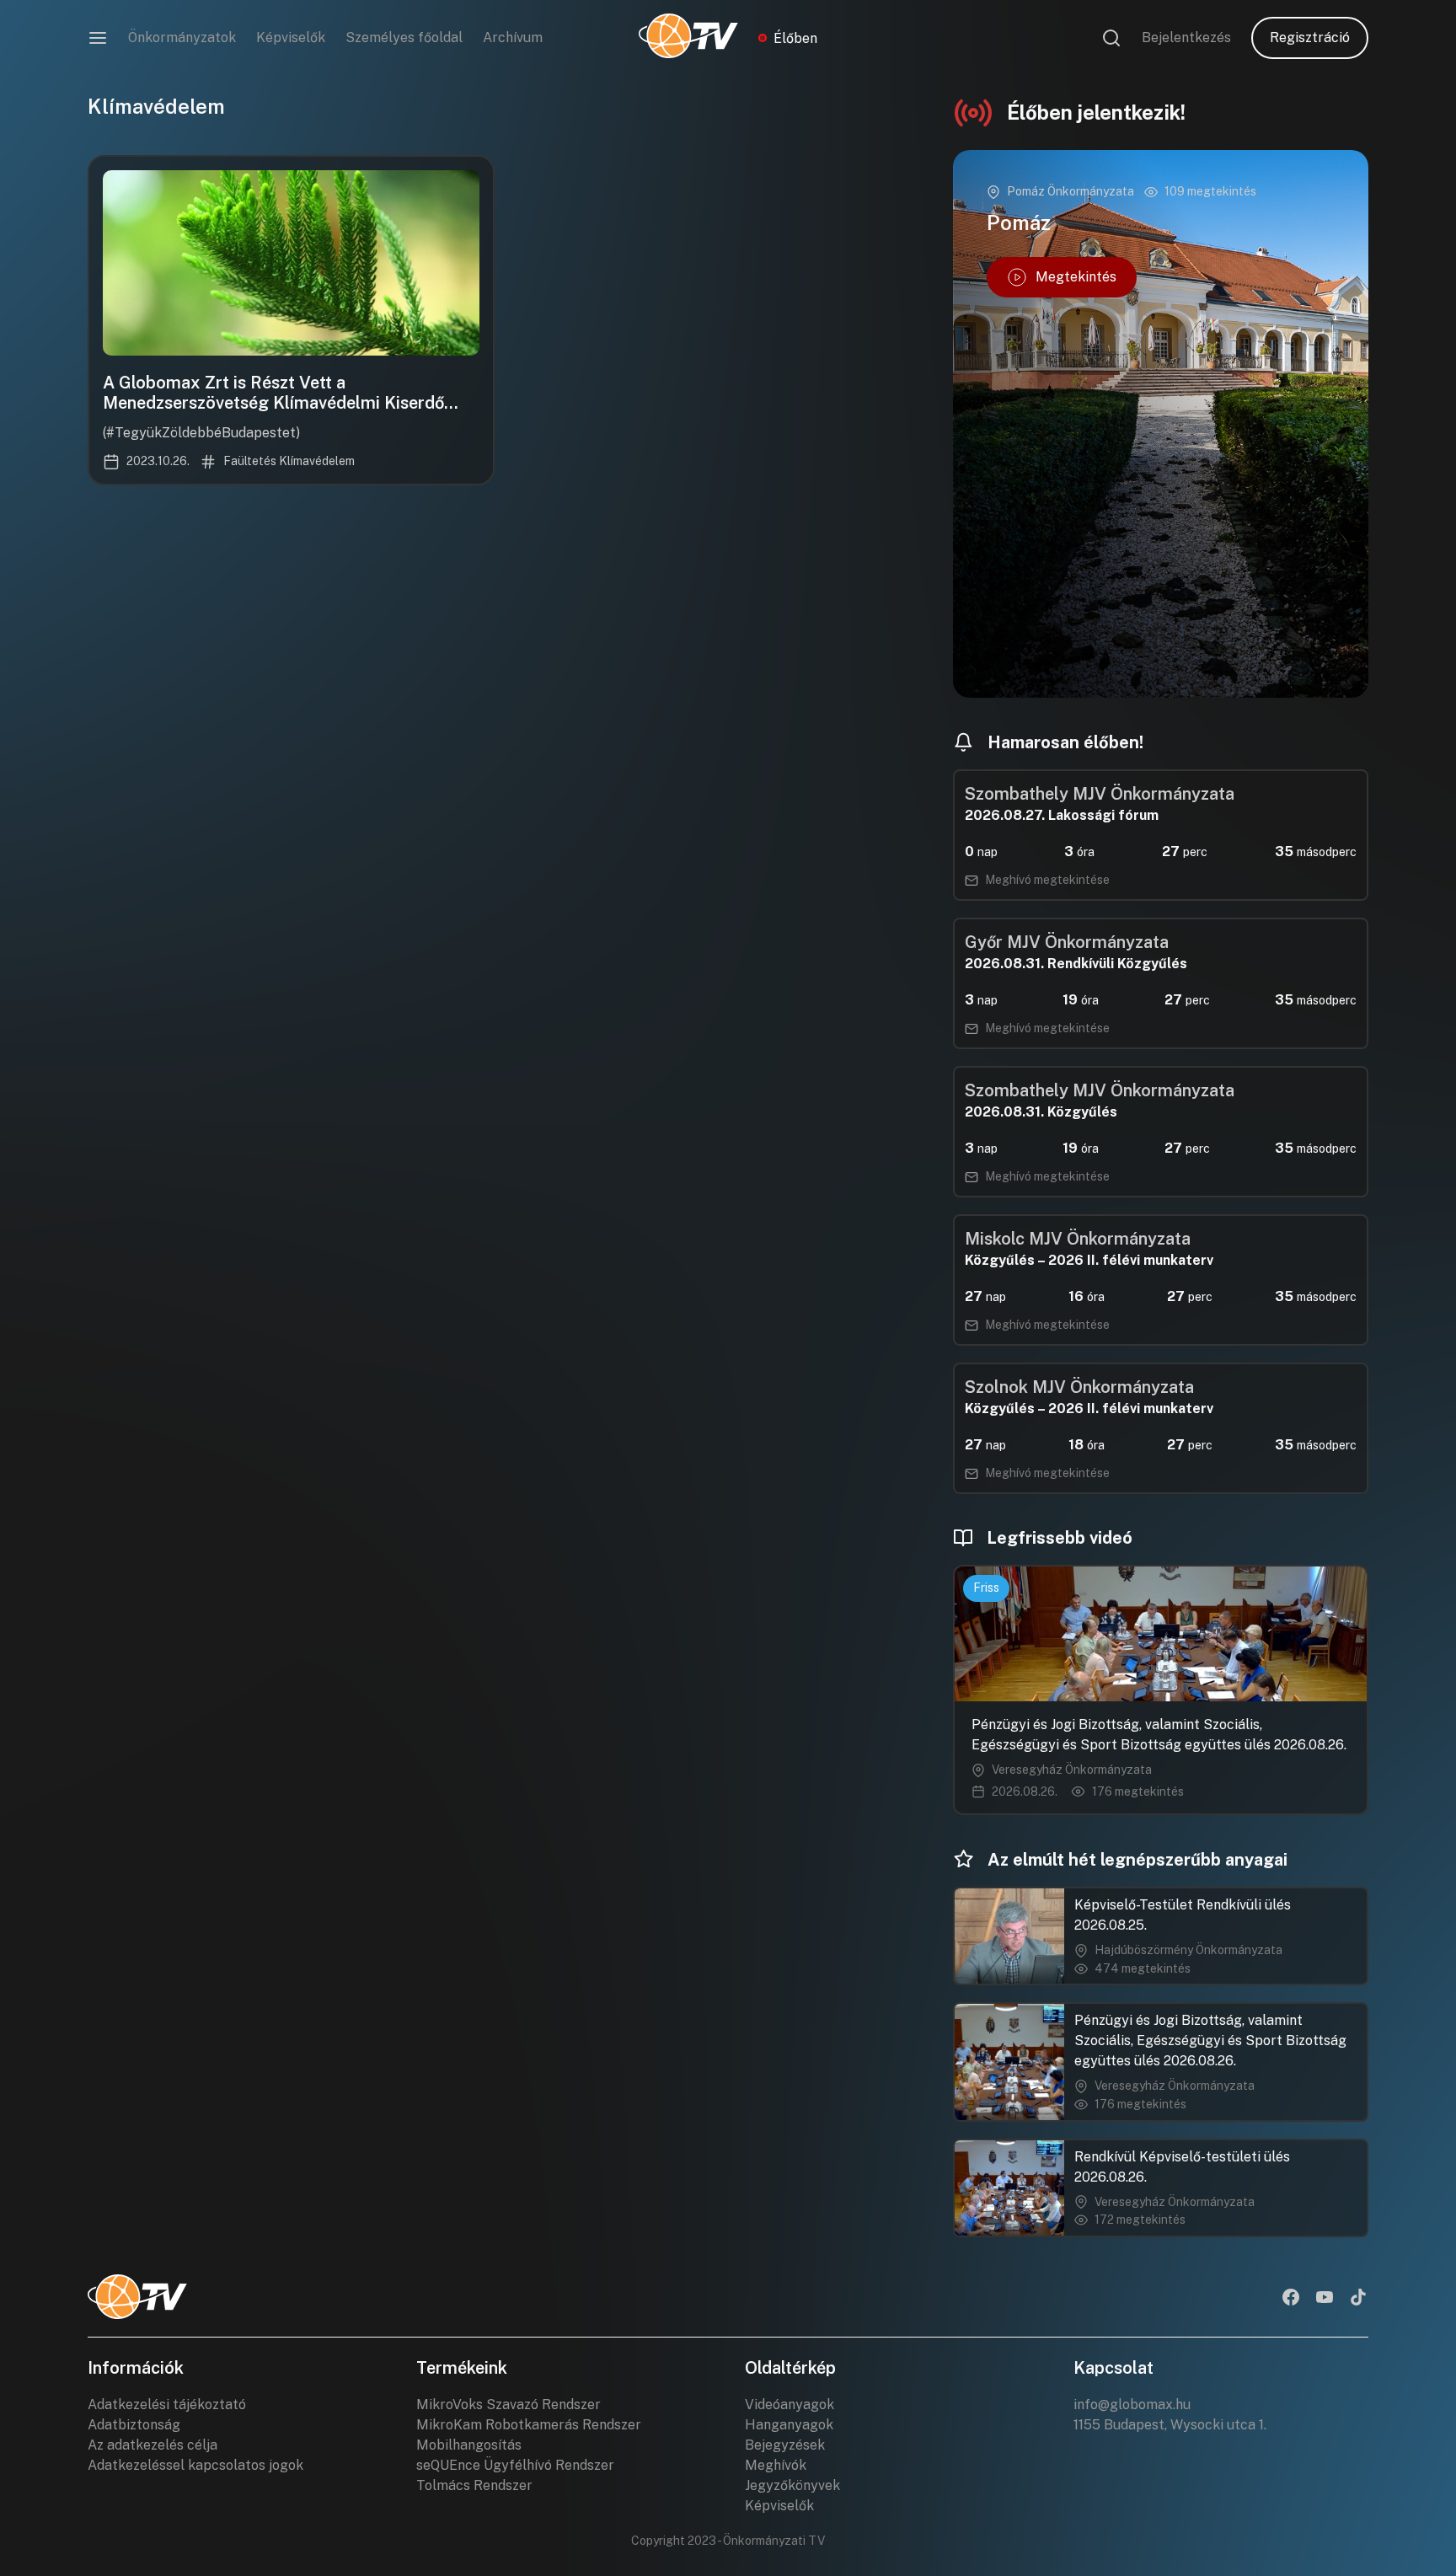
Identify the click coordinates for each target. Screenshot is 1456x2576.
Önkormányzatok (182, 37)
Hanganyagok (789, 2425)
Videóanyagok (790, 2405)
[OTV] (688, 38)
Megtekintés (1076, 277)
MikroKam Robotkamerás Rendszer (529, 2425)
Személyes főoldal (404, 37)
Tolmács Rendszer (474, 2485)
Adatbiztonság (134, 2425)
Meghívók (776, 2465)
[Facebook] (1291, 2299)
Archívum (513, 37)
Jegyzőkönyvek (792, 2485)
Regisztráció (1310, 37)
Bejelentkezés (1186, 37)
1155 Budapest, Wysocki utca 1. (1170, 2425)
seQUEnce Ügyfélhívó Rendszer (515, 2465)
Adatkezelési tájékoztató (167, 2405)
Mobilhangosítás (469, 2445)
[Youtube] (1325, 2299)
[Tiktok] (1358, 2299)
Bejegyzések (785, 2445)
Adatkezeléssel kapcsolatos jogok (195, 2465)
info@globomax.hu (1132, 2405)
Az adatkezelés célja (153, 2445)
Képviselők (291, 37)
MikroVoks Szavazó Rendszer (509, 2405)
